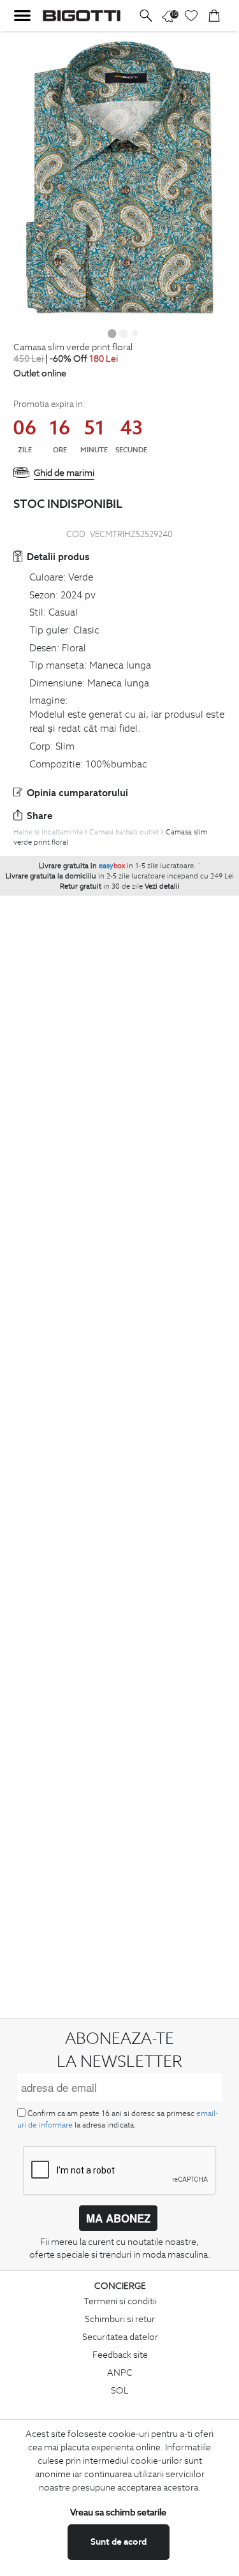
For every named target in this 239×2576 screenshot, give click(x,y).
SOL (120, 2390)
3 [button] (135, 333)
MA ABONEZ (118, 2218)
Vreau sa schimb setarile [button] (118, 2512)
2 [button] (124, 333)
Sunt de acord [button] (119, 2542)
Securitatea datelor (120, 2337)
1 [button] (112, 333)
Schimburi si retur (120, 2319)
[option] (119, 177)
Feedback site (120, 2355)
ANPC (120, 2372)
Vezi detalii (162, 886)
